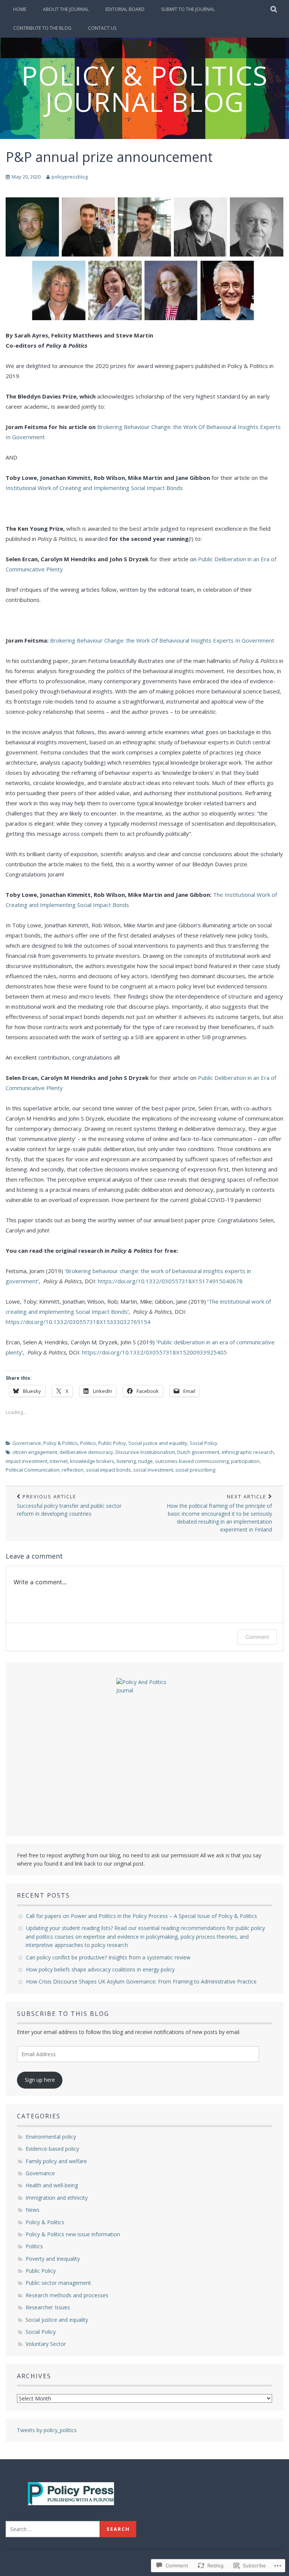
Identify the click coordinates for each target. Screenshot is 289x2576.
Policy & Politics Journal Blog (145, 89)
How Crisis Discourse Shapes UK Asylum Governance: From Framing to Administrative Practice (142, 1981)
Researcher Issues (48, 2307)
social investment (153, 1470)
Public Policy (112, 1443)
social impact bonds (108, 1470)
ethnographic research (248, 1452)
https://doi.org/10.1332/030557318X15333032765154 (78, 1322)
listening (126, 1461)
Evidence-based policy (52, 2149)
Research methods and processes (67, 2295)
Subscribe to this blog (63, 2014)
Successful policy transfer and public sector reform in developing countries (69, 1505)
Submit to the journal (188, 9)
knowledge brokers (92, 1461)
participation (245, 1461)
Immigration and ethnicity (57, 2198)
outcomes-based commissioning (192, 1461)
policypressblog (70, 177)
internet (59, 1461)
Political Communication (33, 1470)
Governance (27, 1443)
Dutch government (198, 1452)
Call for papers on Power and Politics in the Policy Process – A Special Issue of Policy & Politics (142, 1916)
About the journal (66, 9)
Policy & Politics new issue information (73, 2234)
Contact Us (102, 28)
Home (20, 9)
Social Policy (204, 1443)
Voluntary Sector (46, 2344)
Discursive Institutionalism (145, 1452)
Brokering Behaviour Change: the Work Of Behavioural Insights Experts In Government (162, 640)
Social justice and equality (158, 1443)
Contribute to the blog (42, 28)
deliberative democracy (86, 1452)
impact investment (27, 1461)
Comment (257, 1637)
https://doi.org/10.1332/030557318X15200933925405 (154, 1352)
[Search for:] (53, 2529)
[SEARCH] (274, 9)
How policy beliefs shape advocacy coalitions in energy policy (102, 1969)
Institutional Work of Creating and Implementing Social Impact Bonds (94, 488)
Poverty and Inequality (53, 2259)
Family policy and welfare (56, 2161)
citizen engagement (35, 1452)
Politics (88, 1443)
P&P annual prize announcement (109, 157)
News (33, 2210)
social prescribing (195, 1470)
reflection (73, 1470)
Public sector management (58, 2283)
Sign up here (40, 2080)
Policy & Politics (61, 1443)
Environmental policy (51, 2137)
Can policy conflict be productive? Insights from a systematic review (109, 1957)
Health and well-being (52, 2185)
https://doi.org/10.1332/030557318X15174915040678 (170, 1281)
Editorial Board (125, 9)
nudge (145, 1461)
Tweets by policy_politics (47, 2430)
